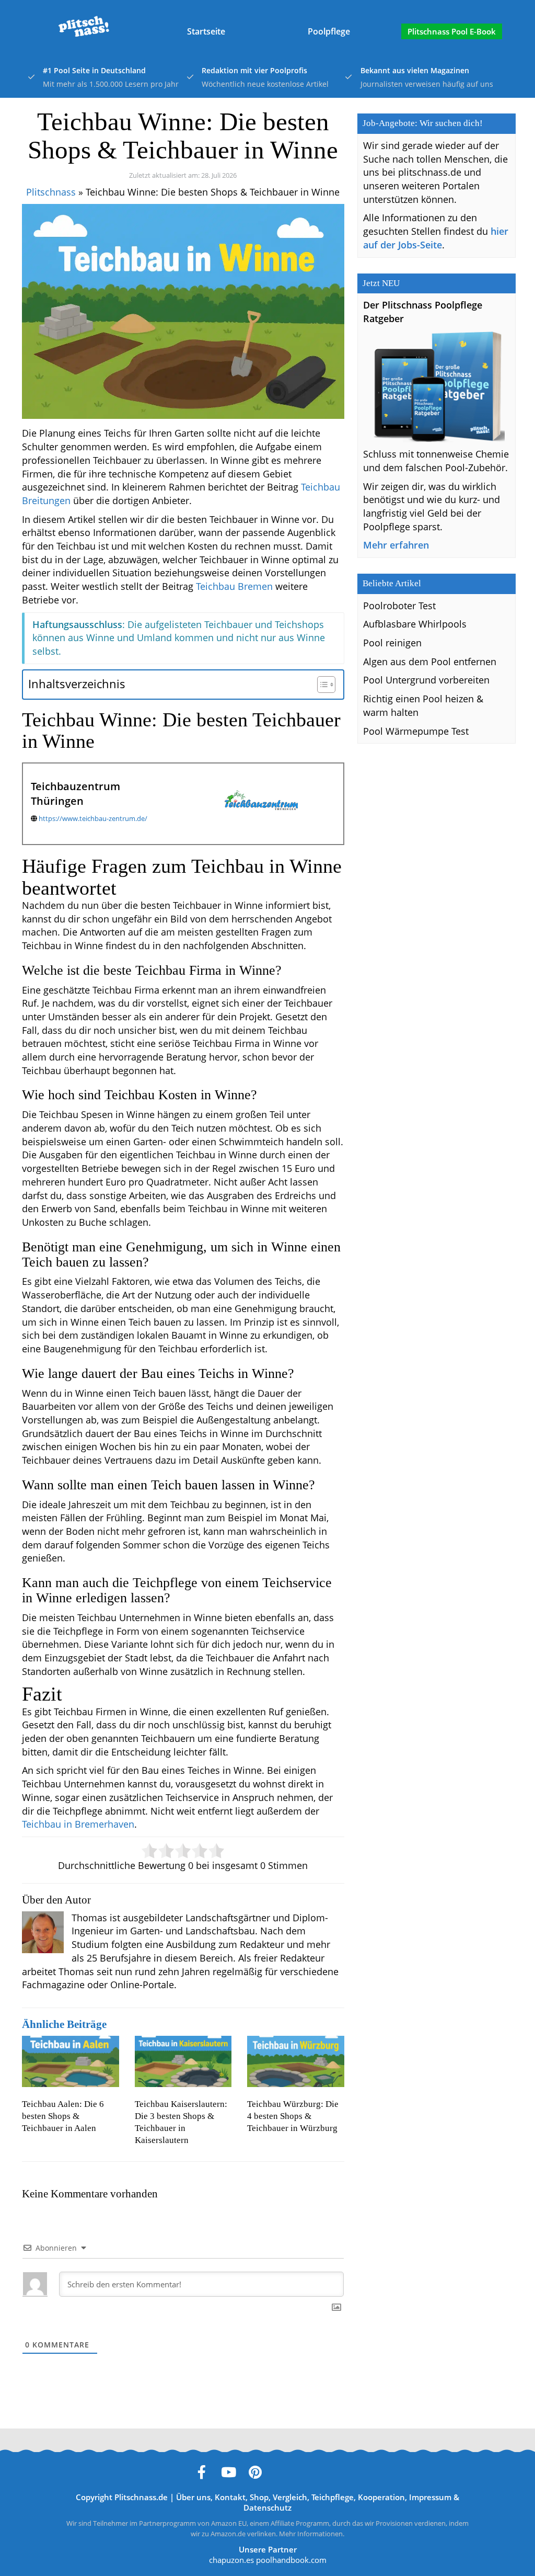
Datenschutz (267, 2507)
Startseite (206, 31)
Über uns (193, 2497)
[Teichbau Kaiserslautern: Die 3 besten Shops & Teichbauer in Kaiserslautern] (183, 2061)
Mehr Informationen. (312, 2534)
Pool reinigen (392, 643)
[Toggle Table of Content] (321, 685)
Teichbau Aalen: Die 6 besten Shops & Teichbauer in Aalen (63, 2116)
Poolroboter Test (399, 606)
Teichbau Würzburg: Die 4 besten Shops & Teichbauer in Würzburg (293, 2116)
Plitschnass (51, 192)
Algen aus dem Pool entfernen (430, 662)
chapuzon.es (231, 2560)
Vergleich (290, 2497)
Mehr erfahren (396, 545)
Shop (259, 2497)
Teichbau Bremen (234, 586)
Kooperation (381, 2497)
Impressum (430, 2497)
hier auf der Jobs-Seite (436, 238)
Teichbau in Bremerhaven (78, 1824)
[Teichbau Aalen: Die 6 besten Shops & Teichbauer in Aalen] (71, 2061)
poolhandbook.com (291, 2560)
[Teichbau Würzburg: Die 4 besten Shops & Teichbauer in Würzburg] (296, 2061)
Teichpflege (333, 2497)
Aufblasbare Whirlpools (415, 624)
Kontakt (230, 2497)
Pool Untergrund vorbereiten (426, 680)
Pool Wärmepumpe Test (416, 731)
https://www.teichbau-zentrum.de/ (93, 818)
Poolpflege (329, 31)
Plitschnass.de (141, 2497)
